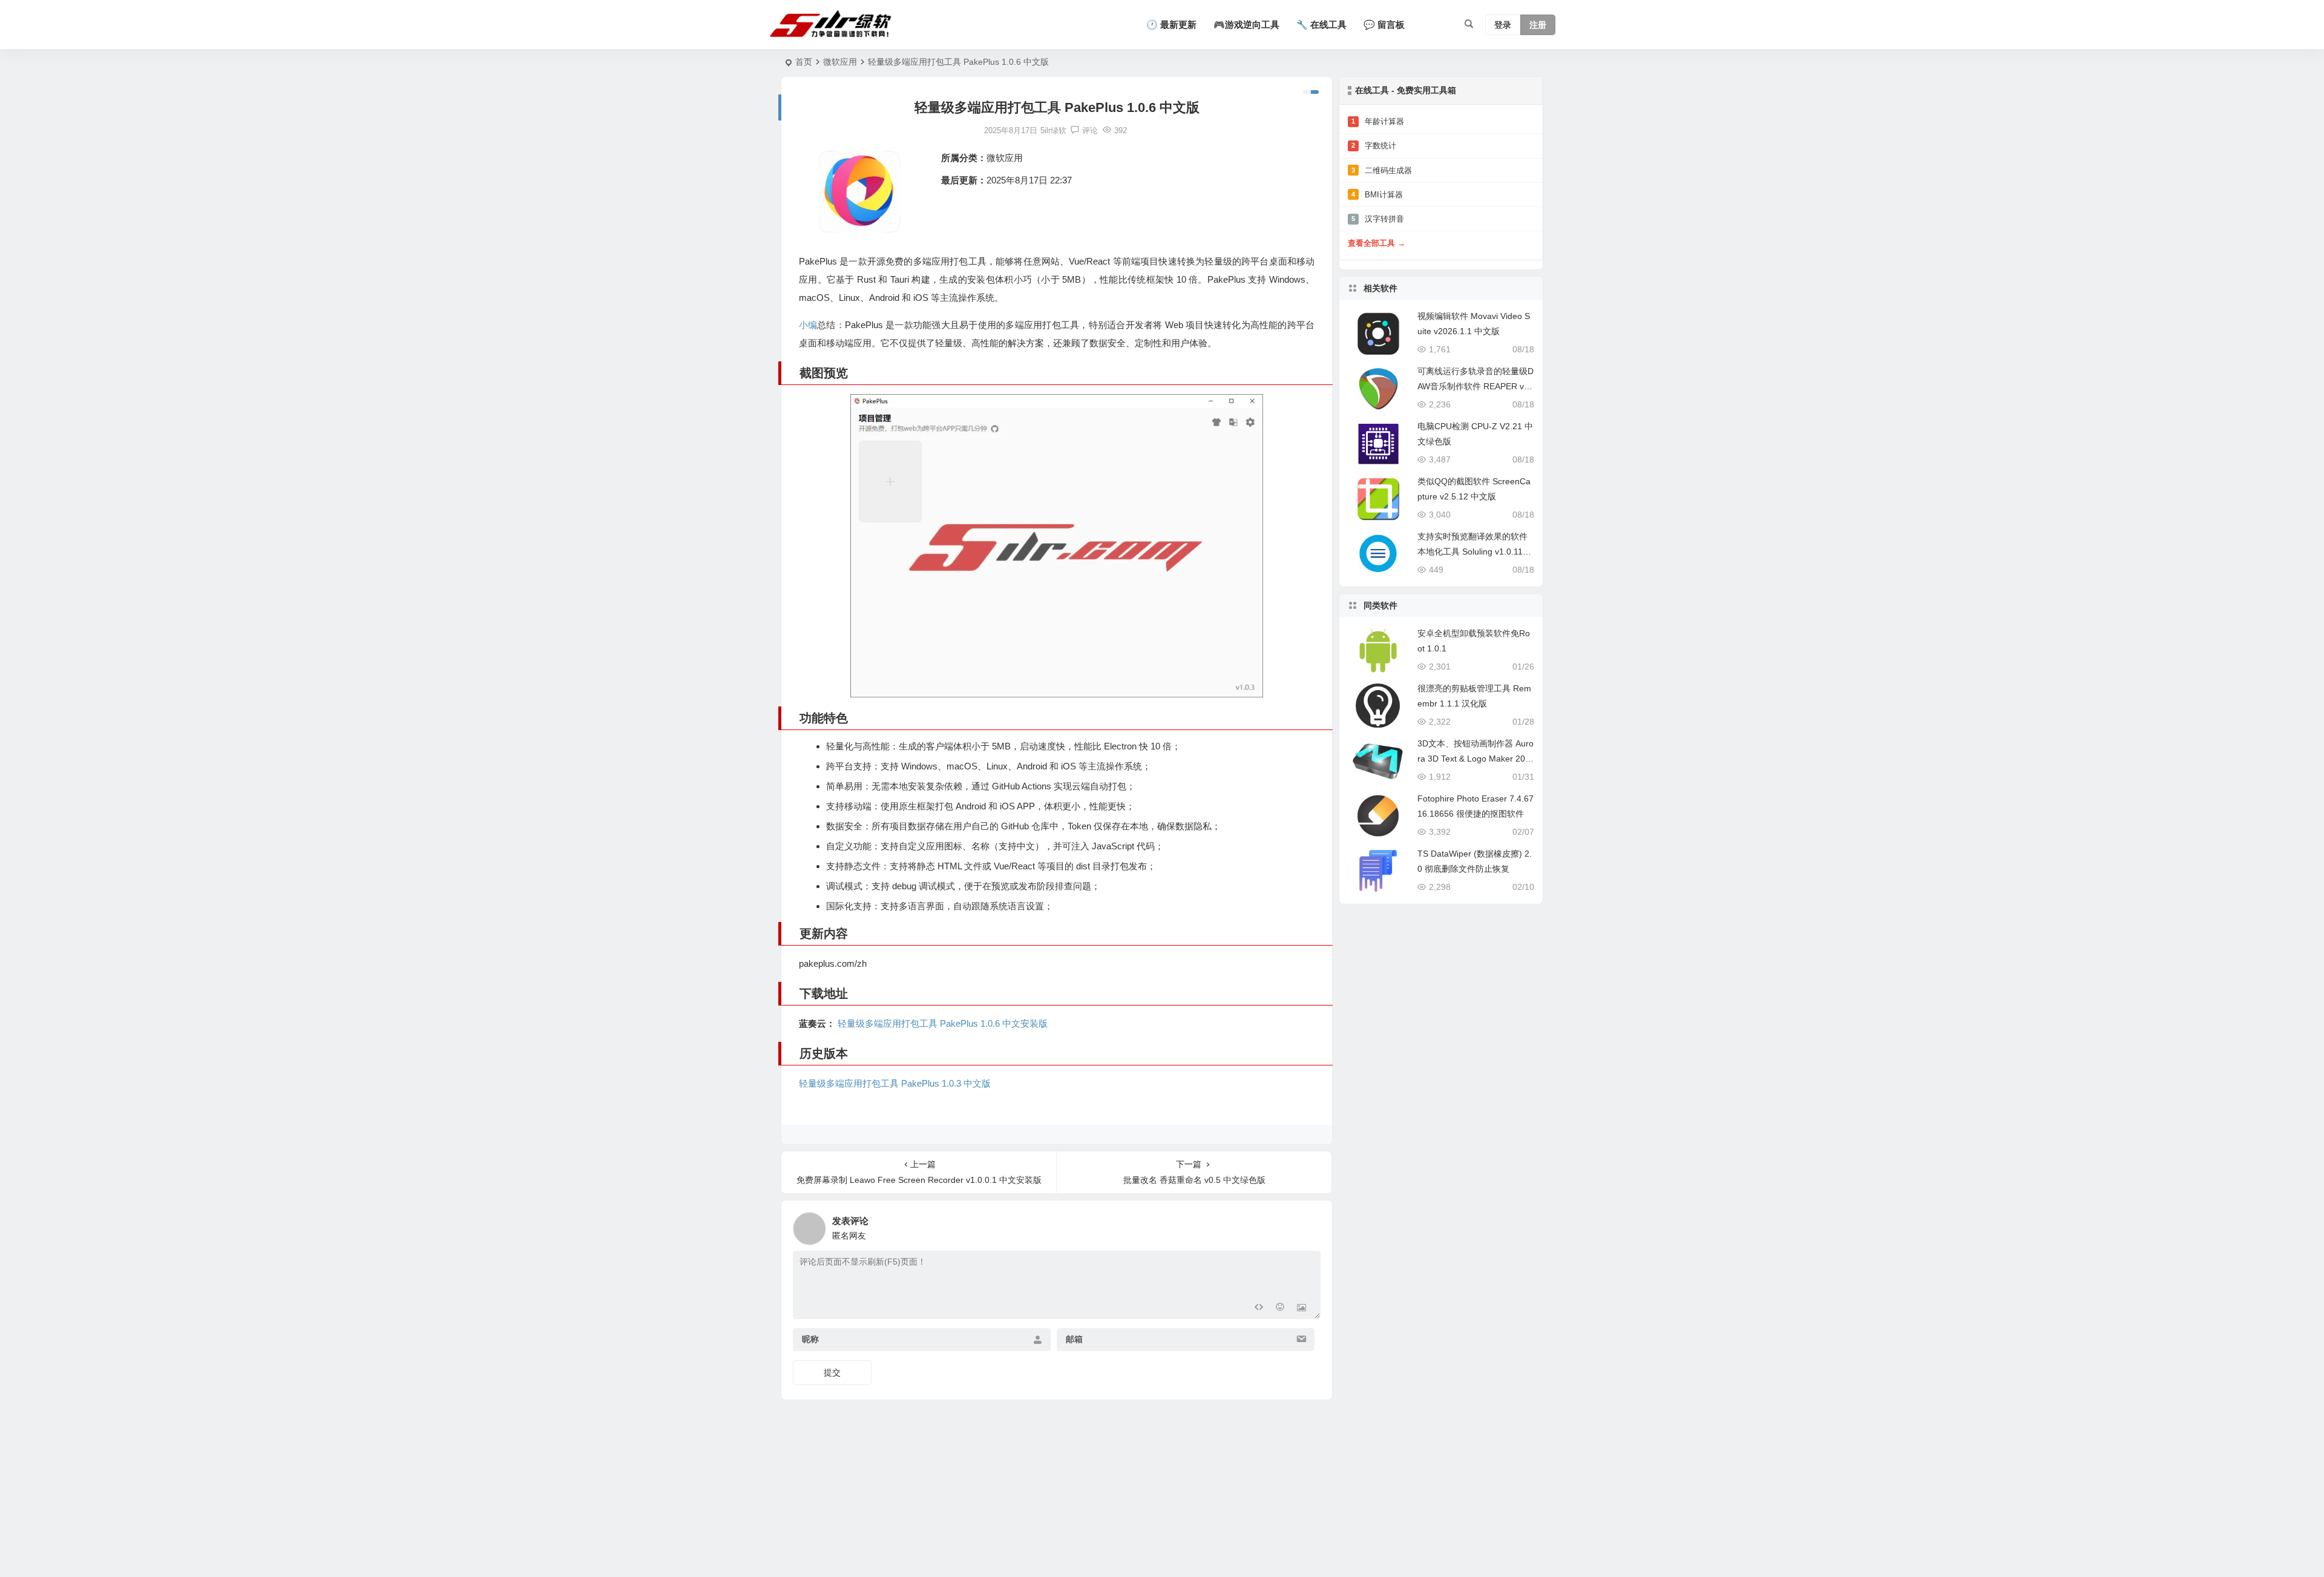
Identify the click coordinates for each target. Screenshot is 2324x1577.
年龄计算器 (1378, 121)
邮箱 (1074, 1340)
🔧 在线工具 (1321, 25)
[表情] (1280, 1309)
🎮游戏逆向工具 (1246, 25)
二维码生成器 (1382, 170)
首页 (804, 62)
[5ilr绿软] (833, 25)
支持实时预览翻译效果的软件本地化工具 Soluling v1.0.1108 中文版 (1475, 551)
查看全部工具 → (1377, 243)
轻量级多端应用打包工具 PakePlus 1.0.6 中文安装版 (941, 1023)
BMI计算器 (1377, 195)
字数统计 (1374, 146)
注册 (1538, 25)
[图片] (1302, 1309)
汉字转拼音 (1378, 219)
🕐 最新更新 (1171, 25)
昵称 (810, 1340)
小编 (808, 325)
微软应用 (840, 62)
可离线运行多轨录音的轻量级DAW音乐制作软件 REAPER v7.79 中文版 (1475, 386)
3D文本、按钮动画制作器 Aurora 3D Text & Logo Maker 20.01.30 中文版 (1475, 759)
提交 (832, 1372)
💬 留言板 (1384, 25)
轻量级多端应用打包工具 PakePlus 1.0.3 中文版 (895, 1083)
